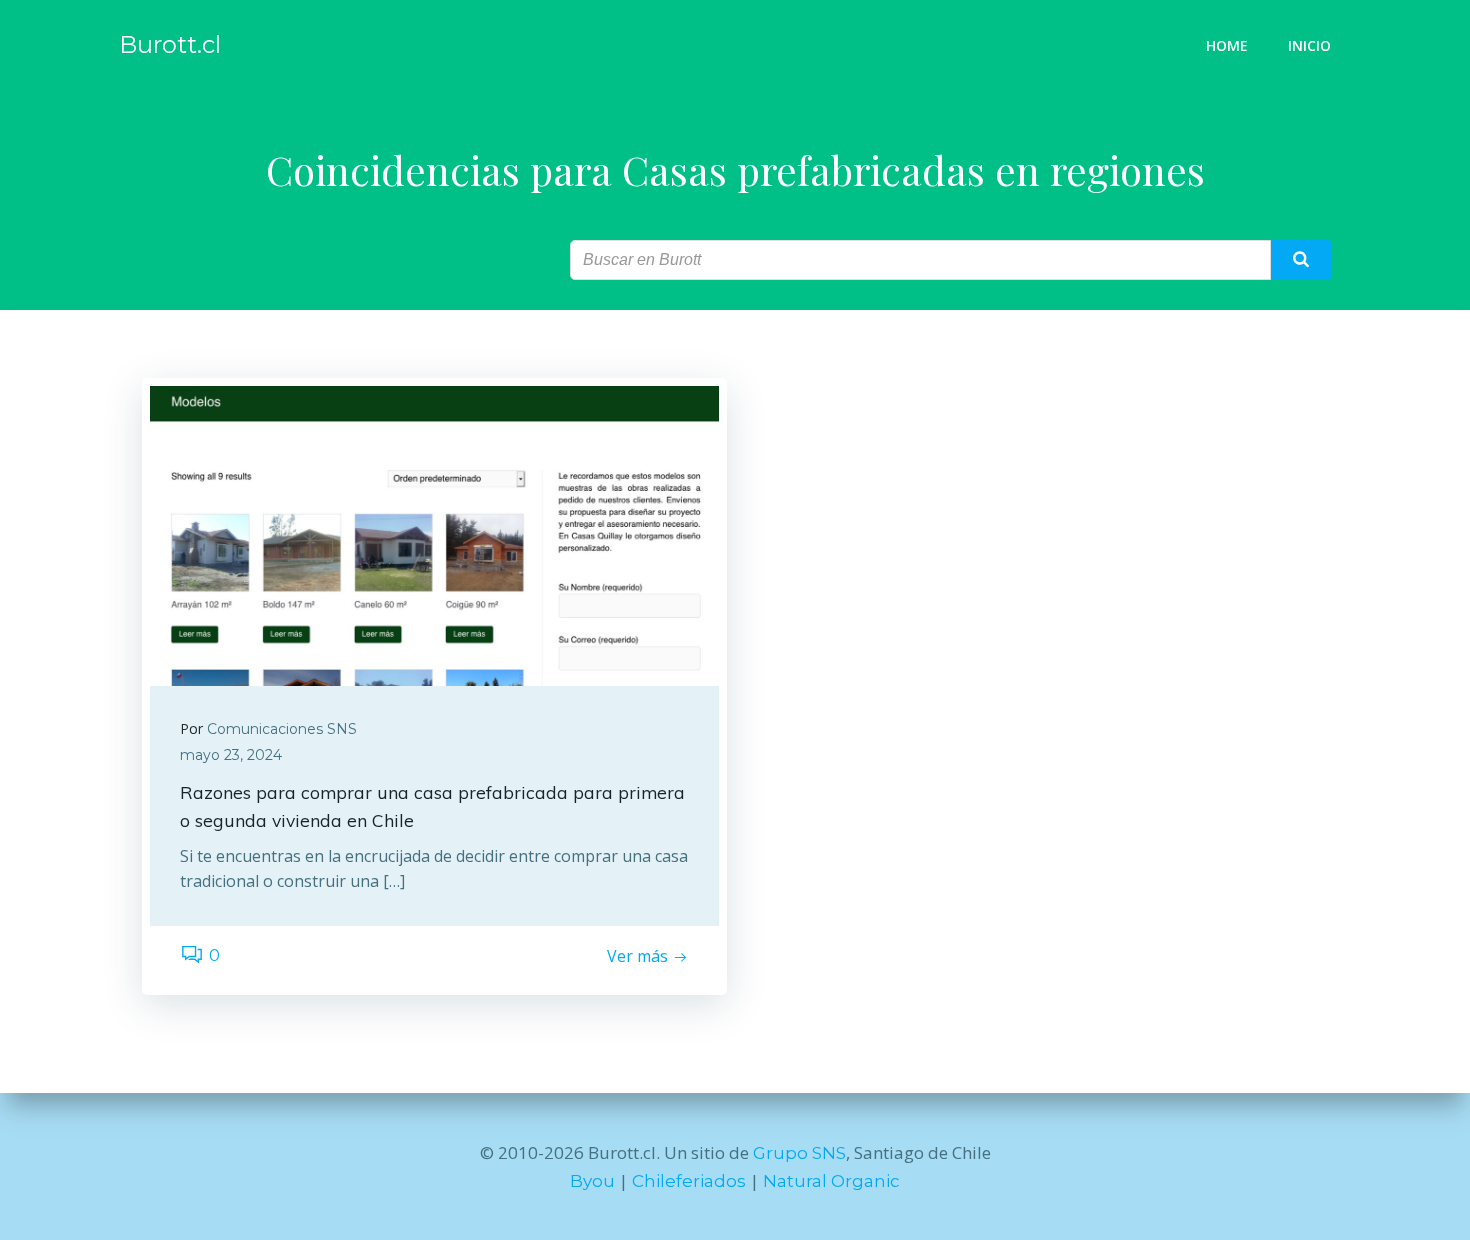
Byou (592, 1181)
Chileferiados (689, 1181)
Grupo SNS (799, 1153)
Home (1227, 45)
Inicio (1309, 45)
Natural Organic (831, 1181)
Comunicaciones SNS (282, 729)
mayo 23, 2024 (231, 755)
